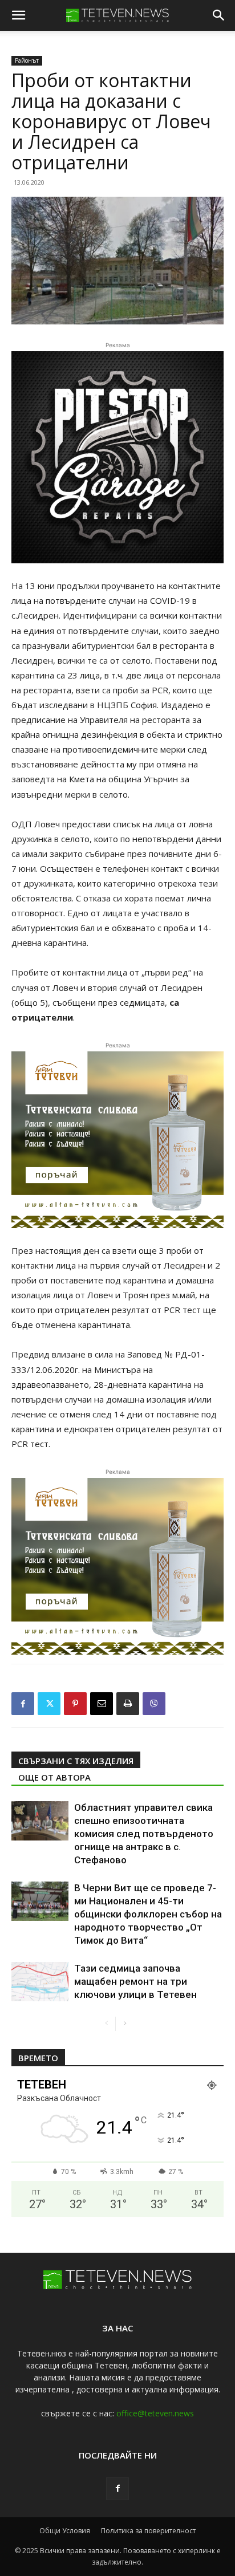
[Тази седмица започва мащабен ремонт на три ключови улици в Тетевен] (40, 1982)
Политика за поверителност (148, 2531)
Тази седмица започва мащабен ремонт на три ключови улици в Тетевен (135, 1981)
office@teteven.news (155, 2413)
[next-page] (125, 2024)
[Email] (102, 1704)
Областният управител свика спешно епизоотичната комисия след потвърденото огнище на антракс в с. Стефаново (144, 1834)
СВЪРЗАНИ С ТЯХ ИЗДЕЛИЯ (76, 1761)
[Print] (128, 1704)
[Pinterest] (75, 1704)
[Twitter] (49, 1704)
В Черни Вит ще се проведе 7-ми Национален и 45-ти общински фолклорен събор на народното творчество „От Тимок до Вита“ (148, 1914)
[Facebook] (23, 1704)
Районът (27, 60)
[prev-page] (106, 2024)
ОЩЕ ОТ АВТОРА (54, 1777)
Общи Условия (65, 2531)
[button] (18, 15)
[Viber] (154, 1704)
